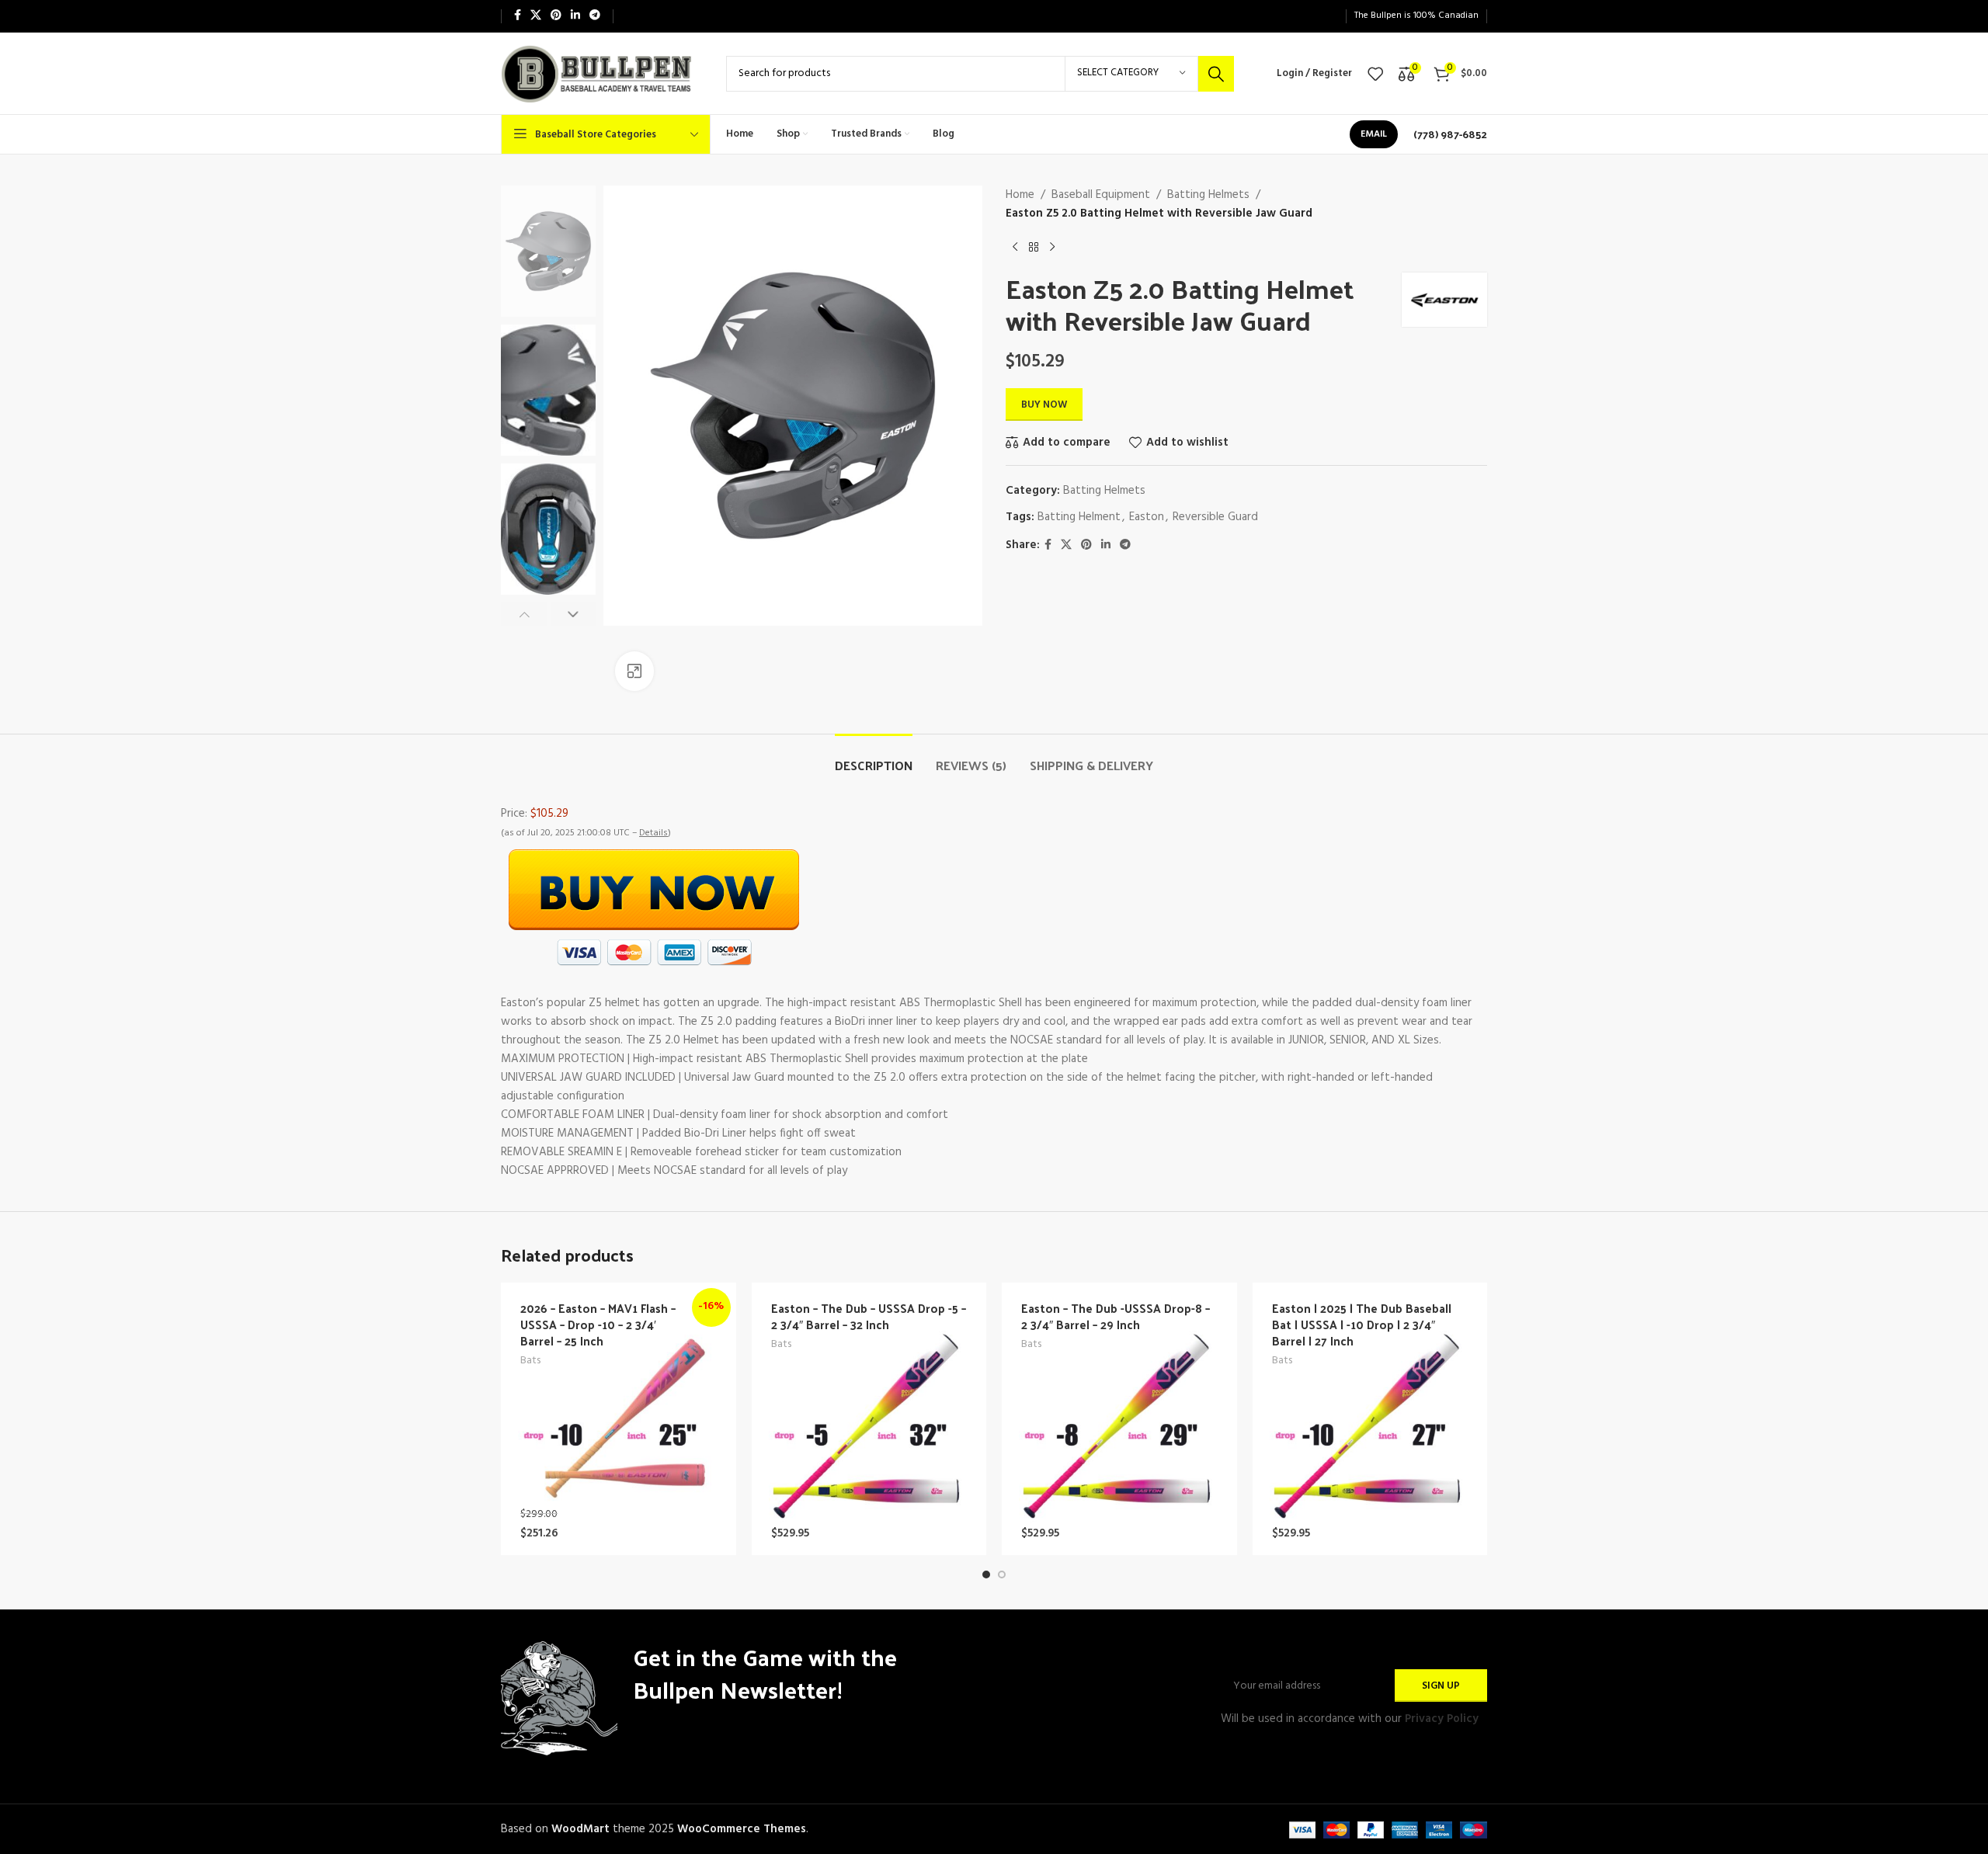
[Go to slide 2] (1002, 1575)
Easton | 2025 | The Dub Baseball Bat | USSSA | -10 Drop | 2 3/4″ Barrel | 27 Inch (1362, 1324)
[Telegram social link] (595, 16)
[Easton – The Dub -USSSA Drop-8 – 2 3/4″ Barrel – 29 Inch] (1119, 1419)
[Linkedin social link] (575, 16)
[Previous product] (1015, 248)
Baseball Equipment (1101, 195)
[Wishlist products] (1375, 74)
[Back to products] (1034, 248)
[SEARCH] (1216, 74)
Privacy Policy (1442, 1719)
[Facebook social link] (518, 16)
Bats (530, 1361)
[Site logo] (598, 73)
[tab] (874, 757)
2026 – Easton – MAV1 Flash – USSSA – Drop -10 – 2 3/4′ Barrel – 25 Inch (598, 1324)
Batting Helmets (1208, 195)
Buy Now (1044, 405)
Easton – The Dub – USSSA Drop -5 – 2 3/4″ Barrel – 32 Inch (869, 1316)
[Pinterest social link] (556, 16)
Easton (1147, 517)
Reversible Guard (1215, 517)
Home (1020, 195)
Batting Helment (1079, 517)
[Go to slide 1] (986, 1575)
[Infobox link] (1450, 134)
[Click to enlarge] (634, 671)
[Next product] (1052, 248)
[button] (524, 614)
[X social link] (536, 16)
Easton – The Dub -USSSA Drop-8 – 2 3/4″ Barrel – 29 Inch (1116, 1316)
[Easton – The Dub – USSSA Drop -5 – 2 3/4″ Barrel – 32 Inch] (869, 1419)
